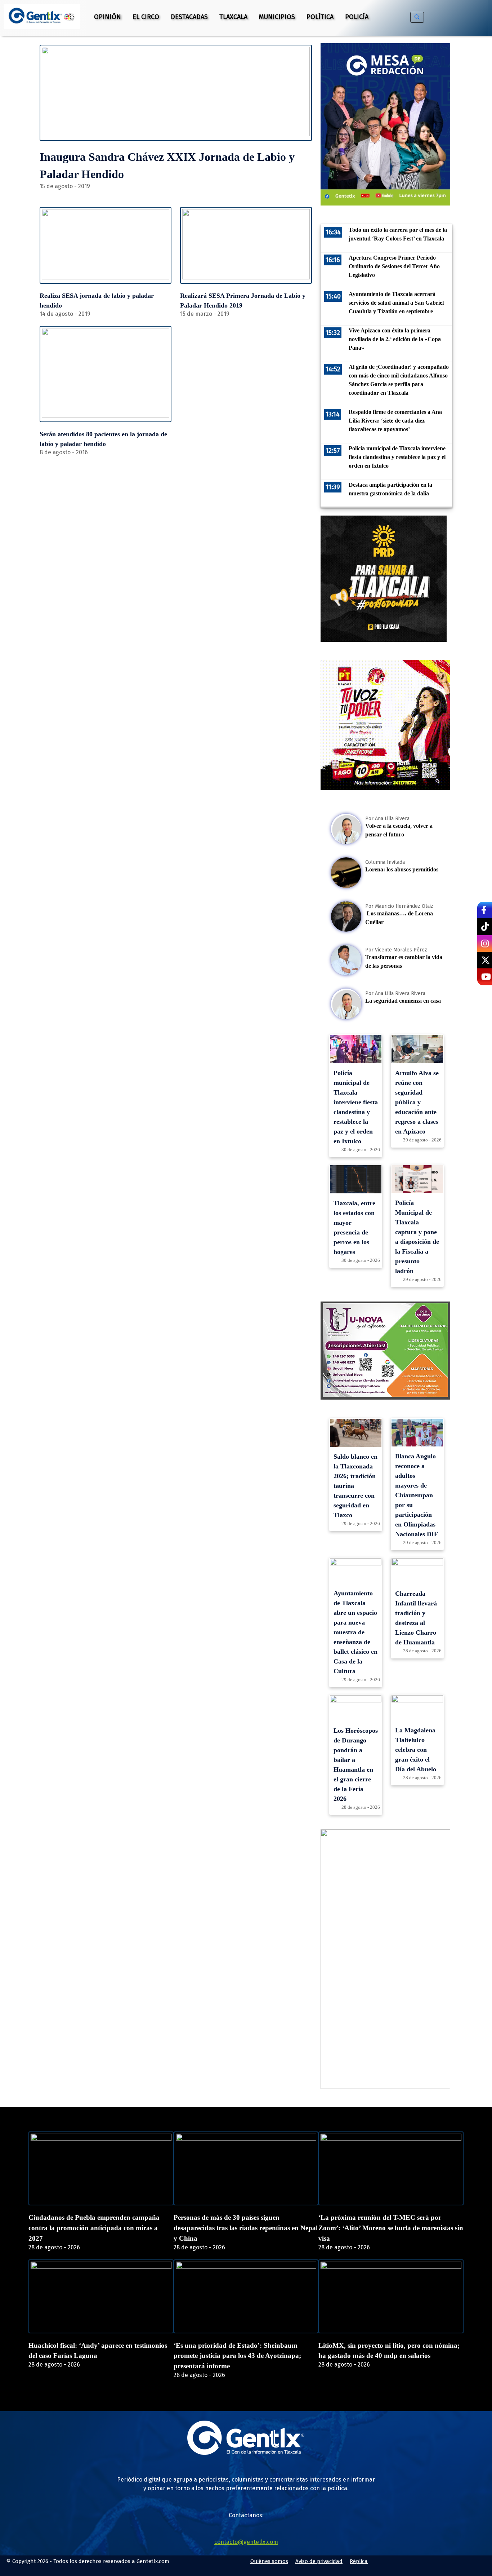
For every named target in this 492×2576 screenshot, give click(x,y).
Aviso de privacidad (319, 2561)
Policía (357, 17)
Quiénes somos (269, 2561)
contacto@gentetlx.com (246, 2542)
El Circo (146, 17)
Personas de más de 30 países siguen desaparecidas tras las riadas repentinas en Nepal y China (246, 2228)
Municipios (277, 17)
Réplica (359, 2561)
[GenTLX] (246, 2453)
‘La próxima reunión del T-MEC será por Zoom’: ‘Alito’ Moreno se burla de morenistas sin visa (391, 2228)
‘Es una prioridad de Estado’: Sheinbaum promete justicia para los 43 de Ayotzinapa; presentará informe (237, 2356)
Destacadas (189, 17)
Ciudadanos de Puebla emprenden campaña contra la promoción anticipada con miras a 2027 (94, 2228)
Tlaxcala (233, 17)
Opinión (108, 17)
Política (320, 17)
